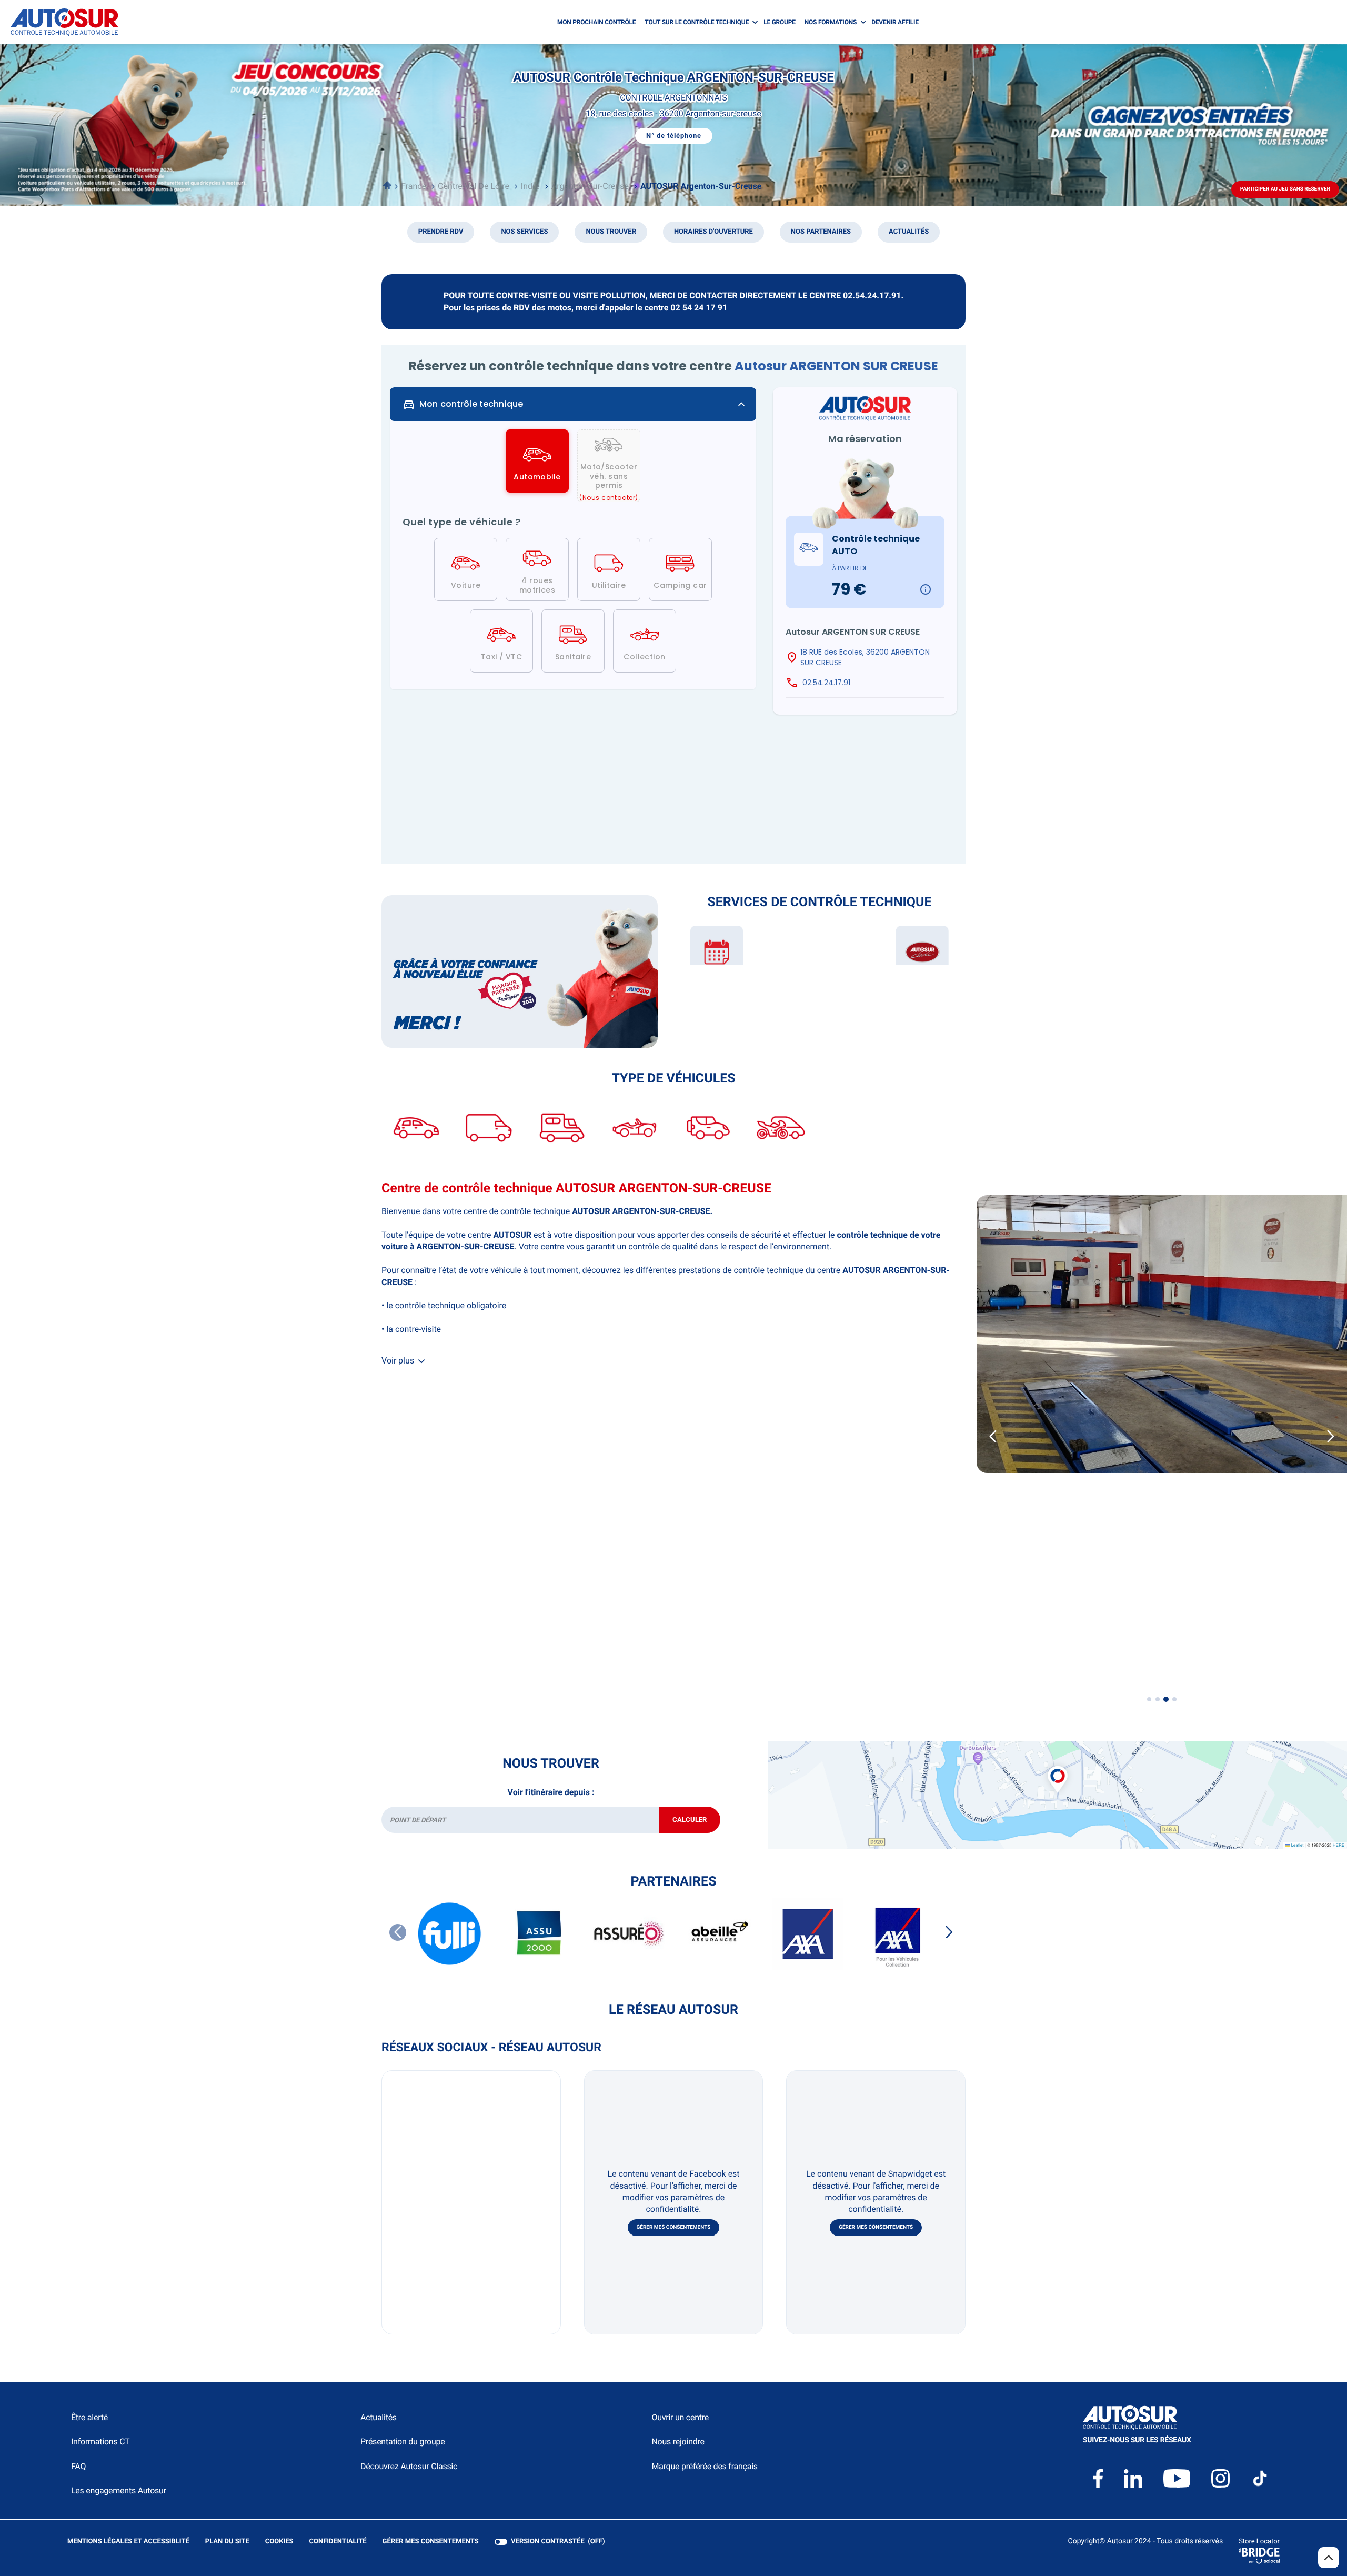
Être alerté (89, 2417)
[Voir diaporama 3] (1166, 1699)
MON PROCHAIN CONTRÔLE (596, 22)
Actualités (379, 2417)
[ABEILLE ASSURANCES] (718, 1934)
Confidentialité (338, 2542)
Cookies (279, 2542)
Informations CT (100, 2442)
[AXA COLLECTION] (897, 1934)
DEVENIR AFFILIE (895, 22)
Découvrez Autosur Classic (409, 2466)
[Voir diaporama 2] (1158, 1699)
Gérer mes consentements (674, 2227)
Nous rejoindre (678, 2442)
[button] (1058, 1768)
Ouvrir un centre (680, 2417)
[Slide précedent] (993, 1436)
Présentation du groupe (403, 2442)
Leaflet (1296, 1845)
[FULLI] (450, 1934)
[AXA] (808, 1934)
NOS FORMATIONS (831, 22)
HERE (1339, 1845)
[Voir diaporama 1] (1149, 1699)
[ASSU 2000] (539, 1934)
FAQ (78, 2466)
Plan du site (227, 2542)
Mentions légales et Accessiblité (128, 2542)
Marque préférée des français (704, 2466)
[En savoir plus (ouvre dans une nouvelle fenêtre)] (520, 971)
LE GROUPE (780, 22)
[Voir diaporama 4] (1174, 1699)
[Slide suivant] (1331, 1436)
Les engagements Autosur (119, 2490)
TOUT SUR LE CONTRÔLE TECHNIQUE (697, 22)
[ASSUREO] (629, 1934)
